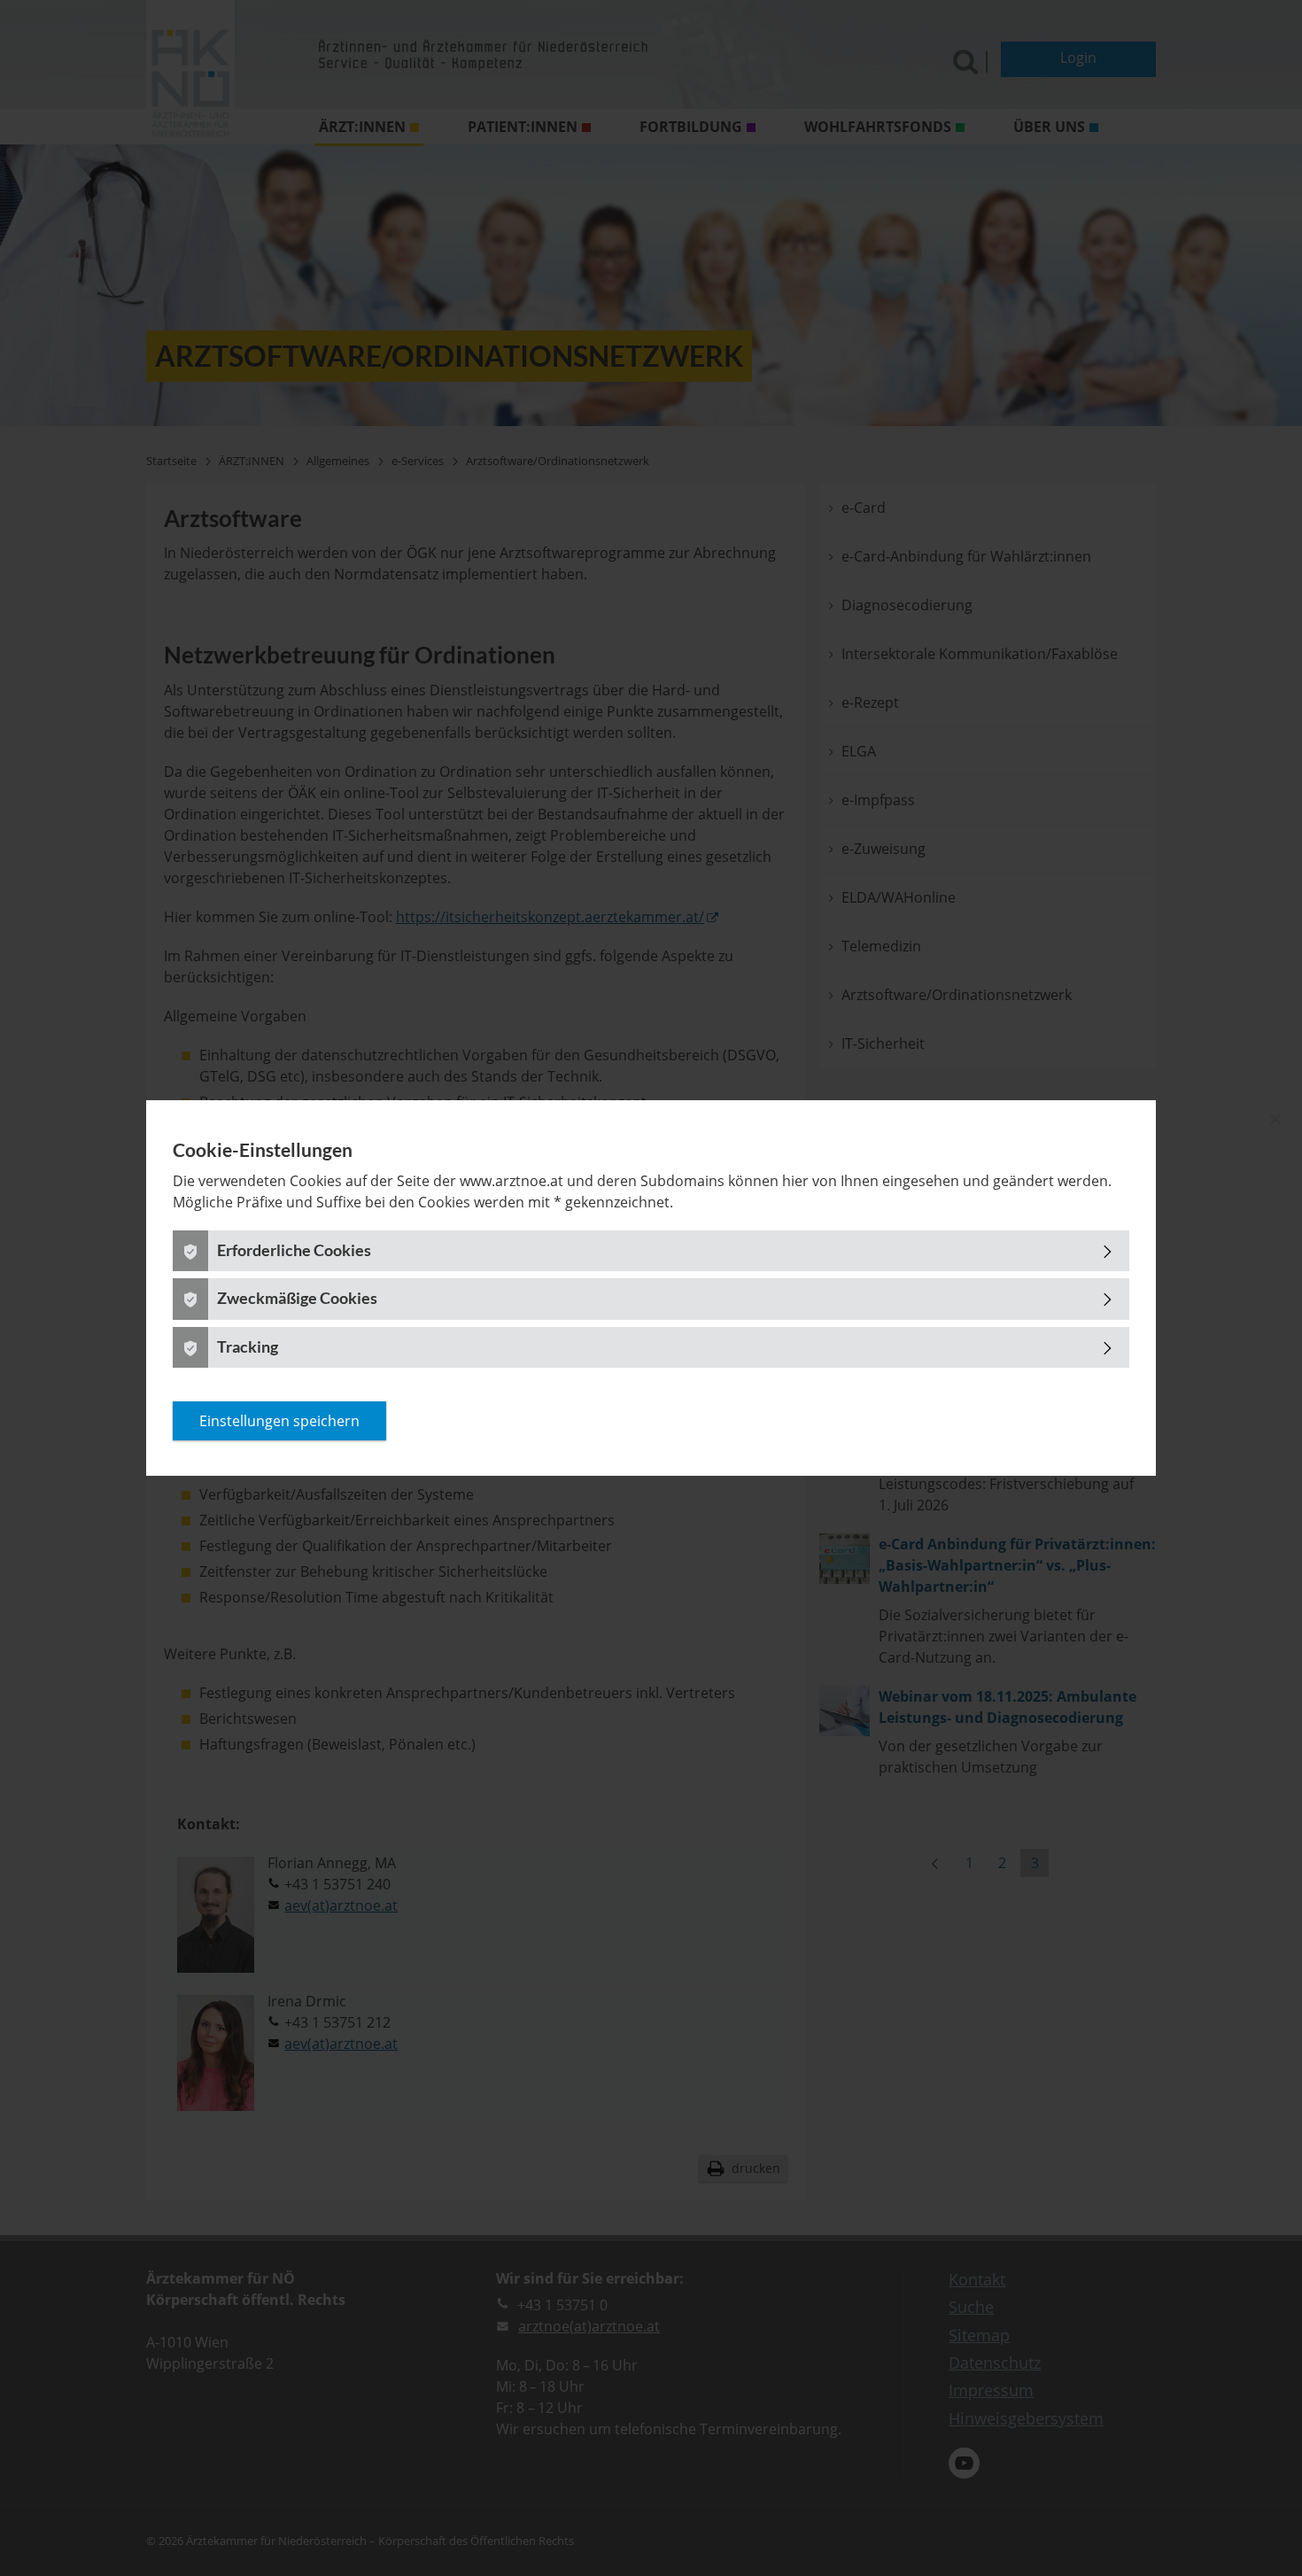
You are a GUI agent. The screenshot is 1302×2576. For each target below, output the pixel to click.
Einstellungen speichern (279, 1421)
